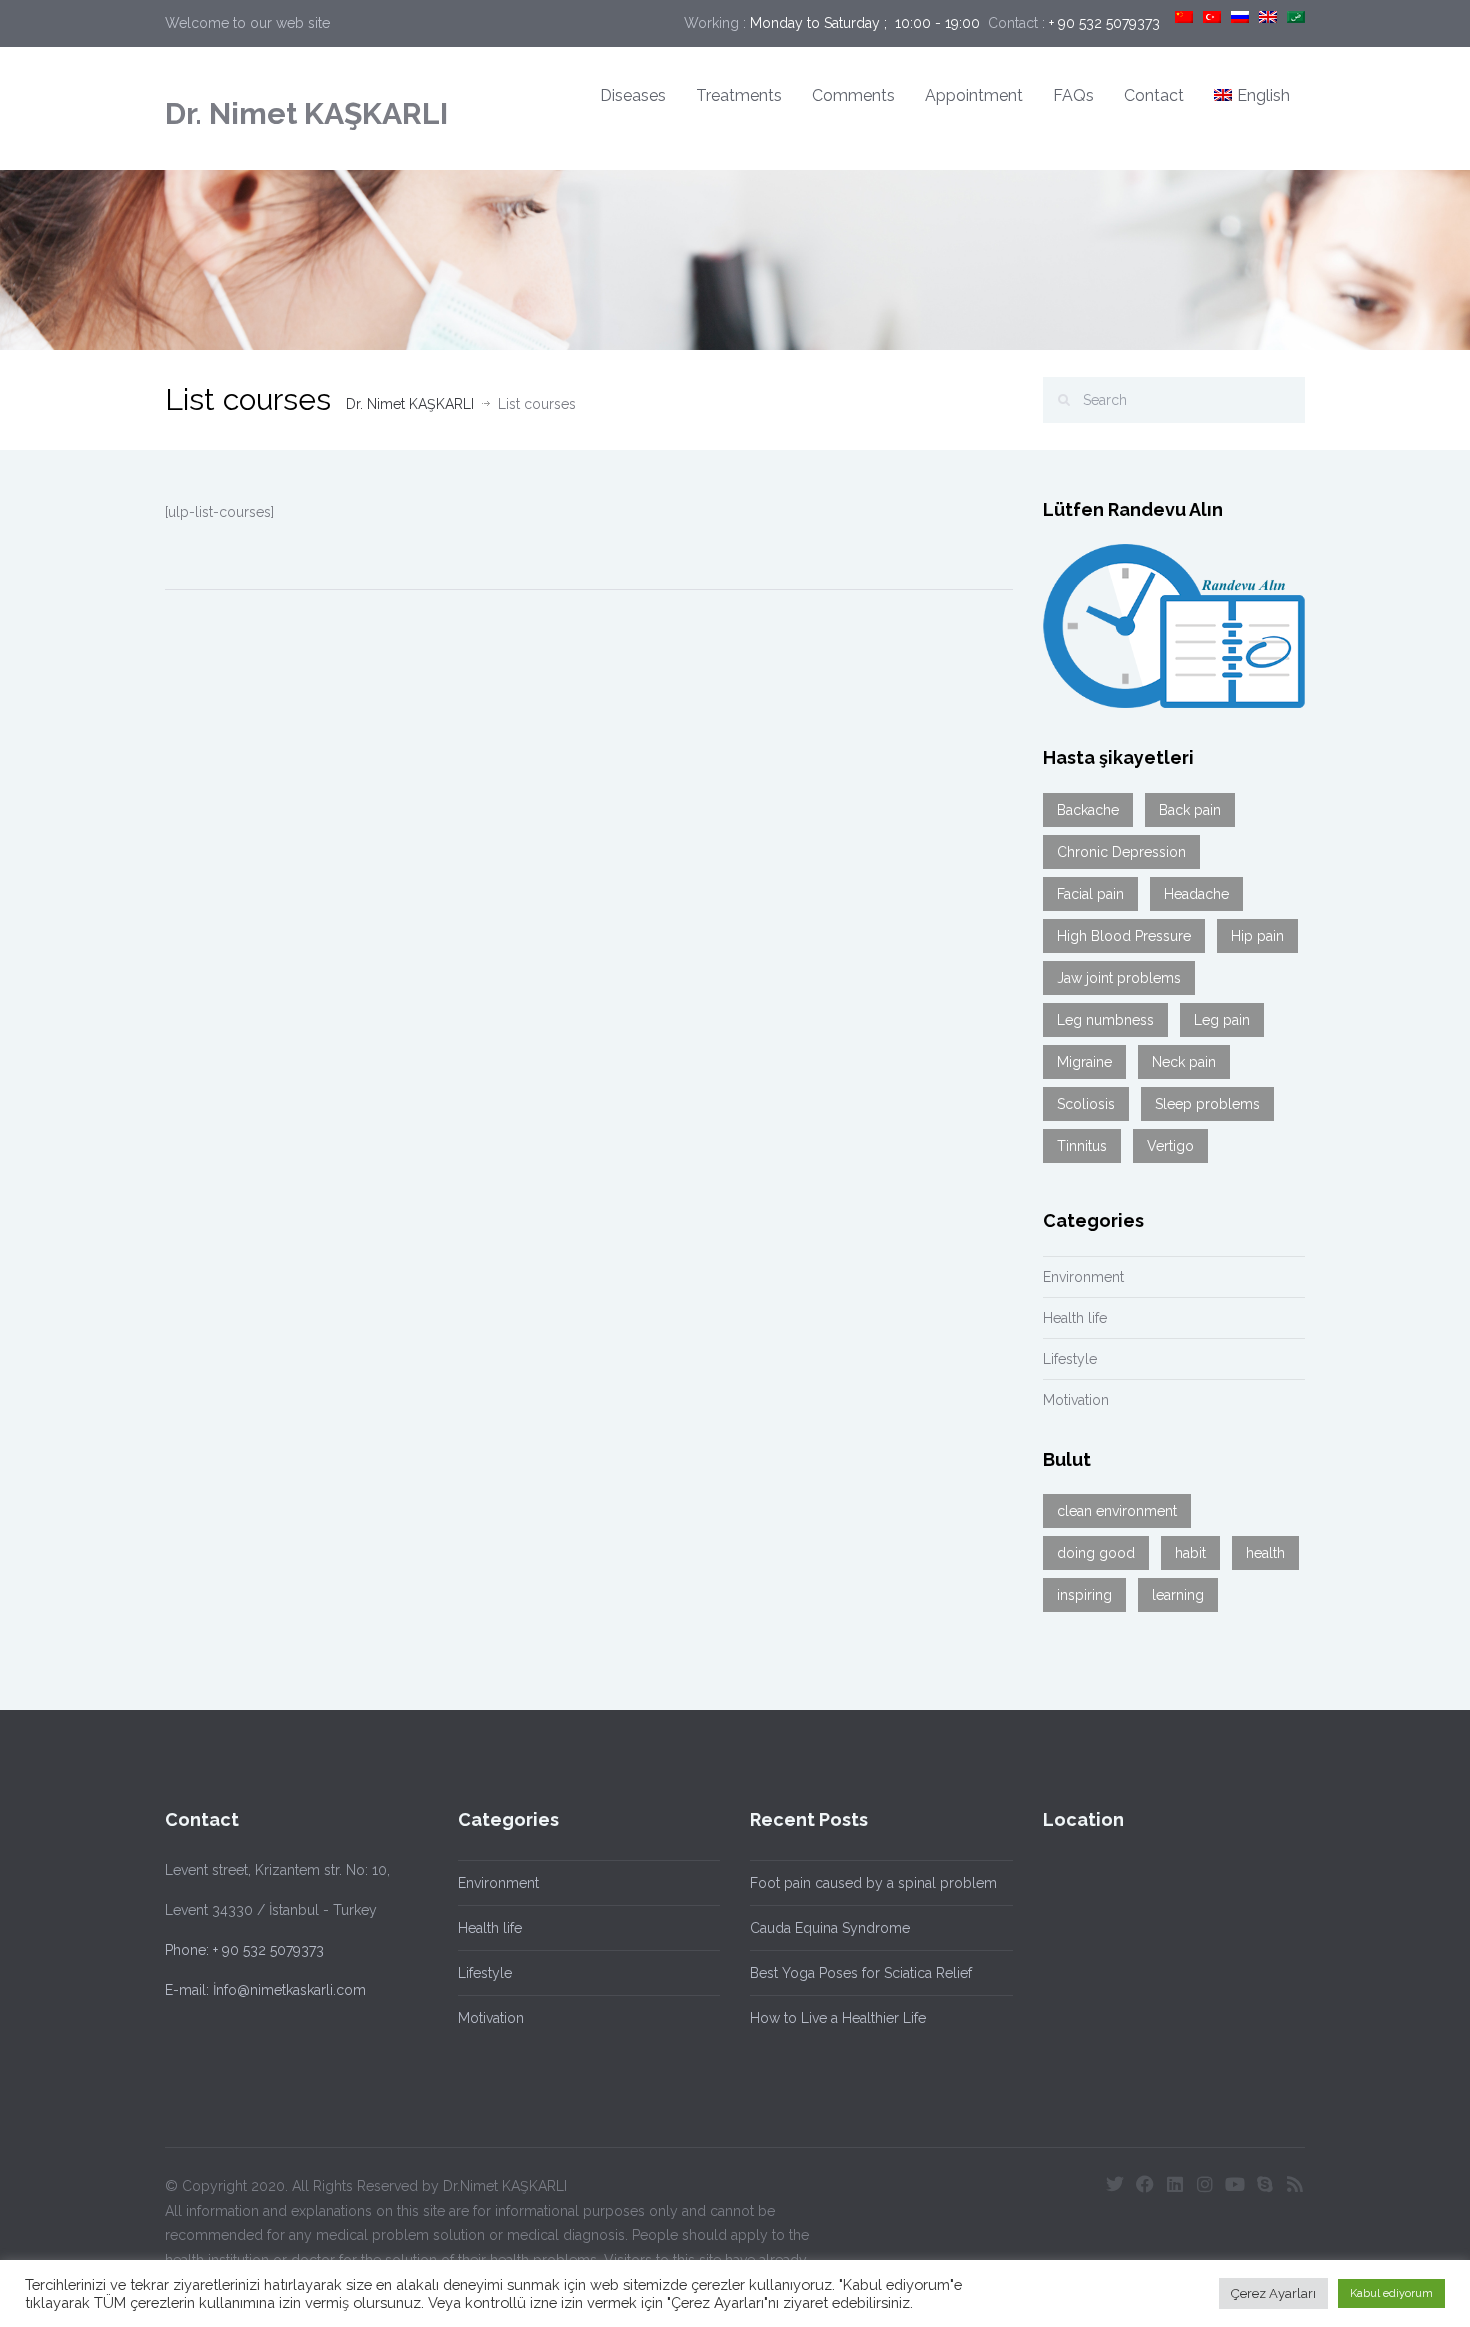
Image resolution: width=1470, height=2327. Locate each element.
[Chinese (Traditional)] (1184, 17)
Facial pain (1090, 894)
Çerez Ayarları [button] (1273, 2293)
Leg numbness (1105, 1020)
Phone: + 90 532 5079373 (244, 1950)
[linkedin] (1175, 2184)
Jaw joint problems (1119, 978)
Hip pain (1257, 936)
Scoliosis (1086, 1104)
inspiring (1084, 1595)
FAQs (1073, 95)
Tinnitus (1082, 1146)
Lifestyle (1070, 1359)
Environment (1083, 1277)
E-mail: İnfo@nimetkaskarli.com (265, 1990)
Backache (1088, 810)
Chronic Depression (1121, 852)
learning (1178, 1595)
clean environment (1117, 1511)
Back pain (1190, 810)
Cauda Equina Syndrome (830, 1928)
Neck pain (1184, 1062)
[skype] (1265, 2184)
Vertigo (1170, 1146)
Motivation (1076, 1400)
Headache (1196, 894)
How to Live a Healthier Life (838, 2018)
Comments (853, 95)
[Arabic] (1296, 17)
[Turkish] (1212, 17)
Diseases (633, 95)
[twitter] (1115, 2184)
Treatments (739, 95)
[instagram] (1205, 2184)
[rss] (1295, 2184)
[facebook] (1145, 2184)
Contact (1154, 95)
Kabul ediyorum (1391, 2293)
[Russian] (1240, 17)
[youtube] (1235, 2184)
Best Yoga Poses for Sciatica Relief (861, 1973)
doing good (1096, 1553)
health (1265, 1553)
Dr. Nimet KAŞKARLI (306, 113)
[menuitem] (1252, 96)
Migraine (1084, 1062)
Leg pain (1222, 1020)
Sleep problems (1207, 1104)
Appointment (974, 95)
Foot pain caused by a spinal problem (873, 1883)
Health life (1075, 1318)
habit (1190, 1553)
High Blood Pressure (1124, 936)
